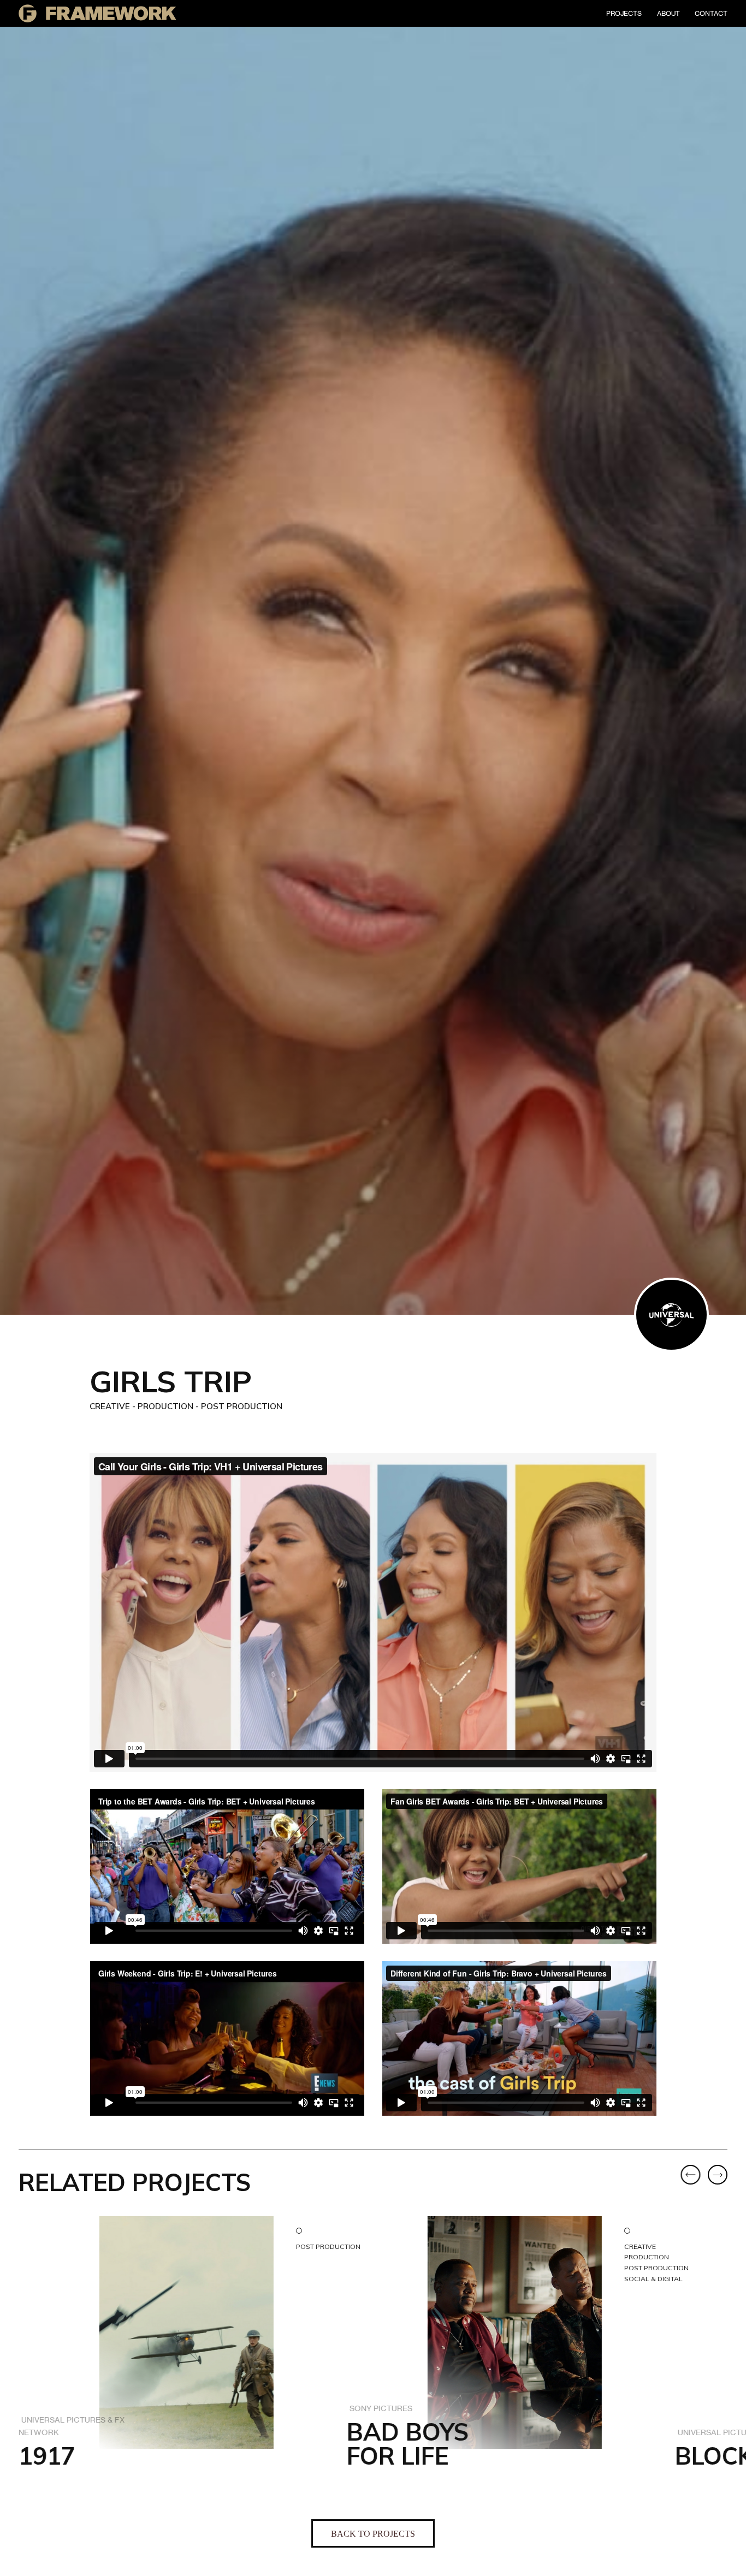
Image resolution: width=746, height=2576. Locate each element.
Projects (624, 13)
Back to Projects (373, 2534)
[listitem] (164, 2360)
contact (711, 13)
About (668, 13)
